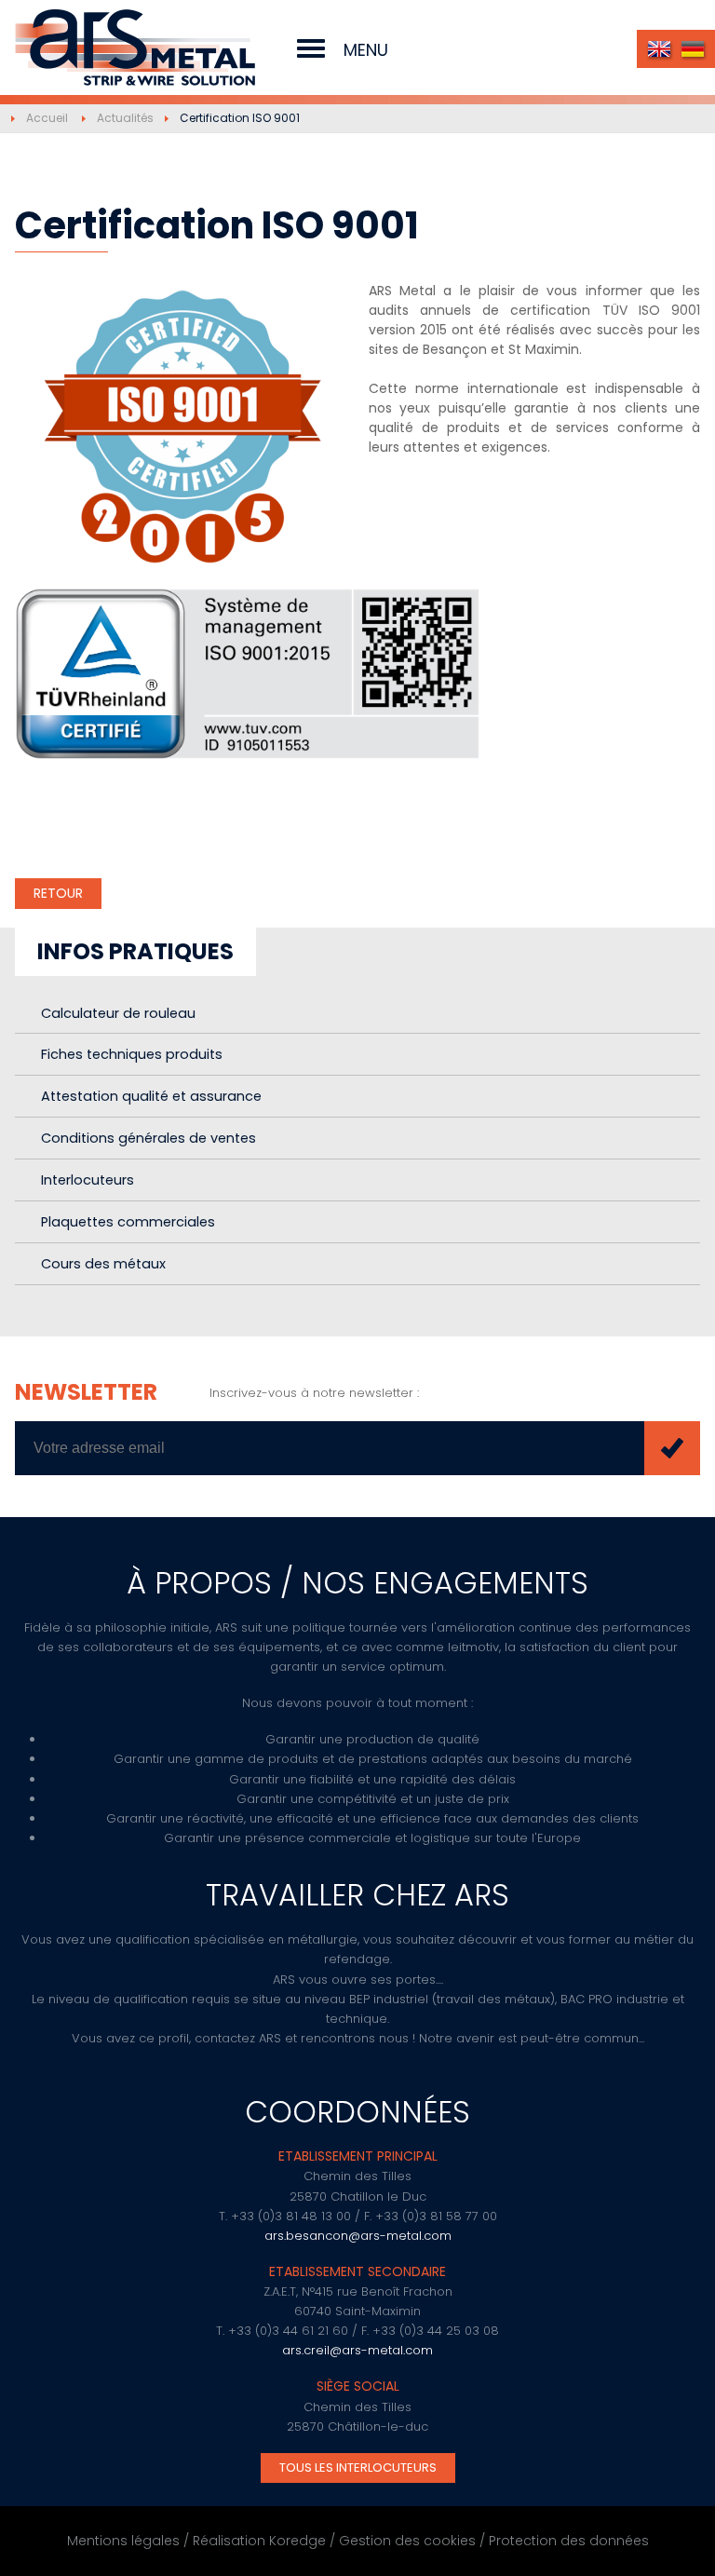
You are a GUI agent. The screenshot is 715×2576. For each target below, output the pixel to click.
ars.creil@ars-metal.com (357, 2350)
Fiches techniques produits (132, 1054)
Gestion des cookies (407, 2541)
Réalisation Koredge (259, 2541)
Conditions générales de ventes (148, 1138)
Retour (58, 893)
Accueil (47, 118)
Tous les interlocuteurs (358, 2468)
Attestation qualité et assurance (151, 1096)
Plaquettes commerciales (128, 1222)
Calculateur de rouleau (118, 1013)
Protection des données (569, 2541)
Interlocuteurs (88, 1180)
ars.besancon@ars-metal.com (358, 2236)
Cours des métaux (103, 1264)
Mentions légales (123, 2541)
